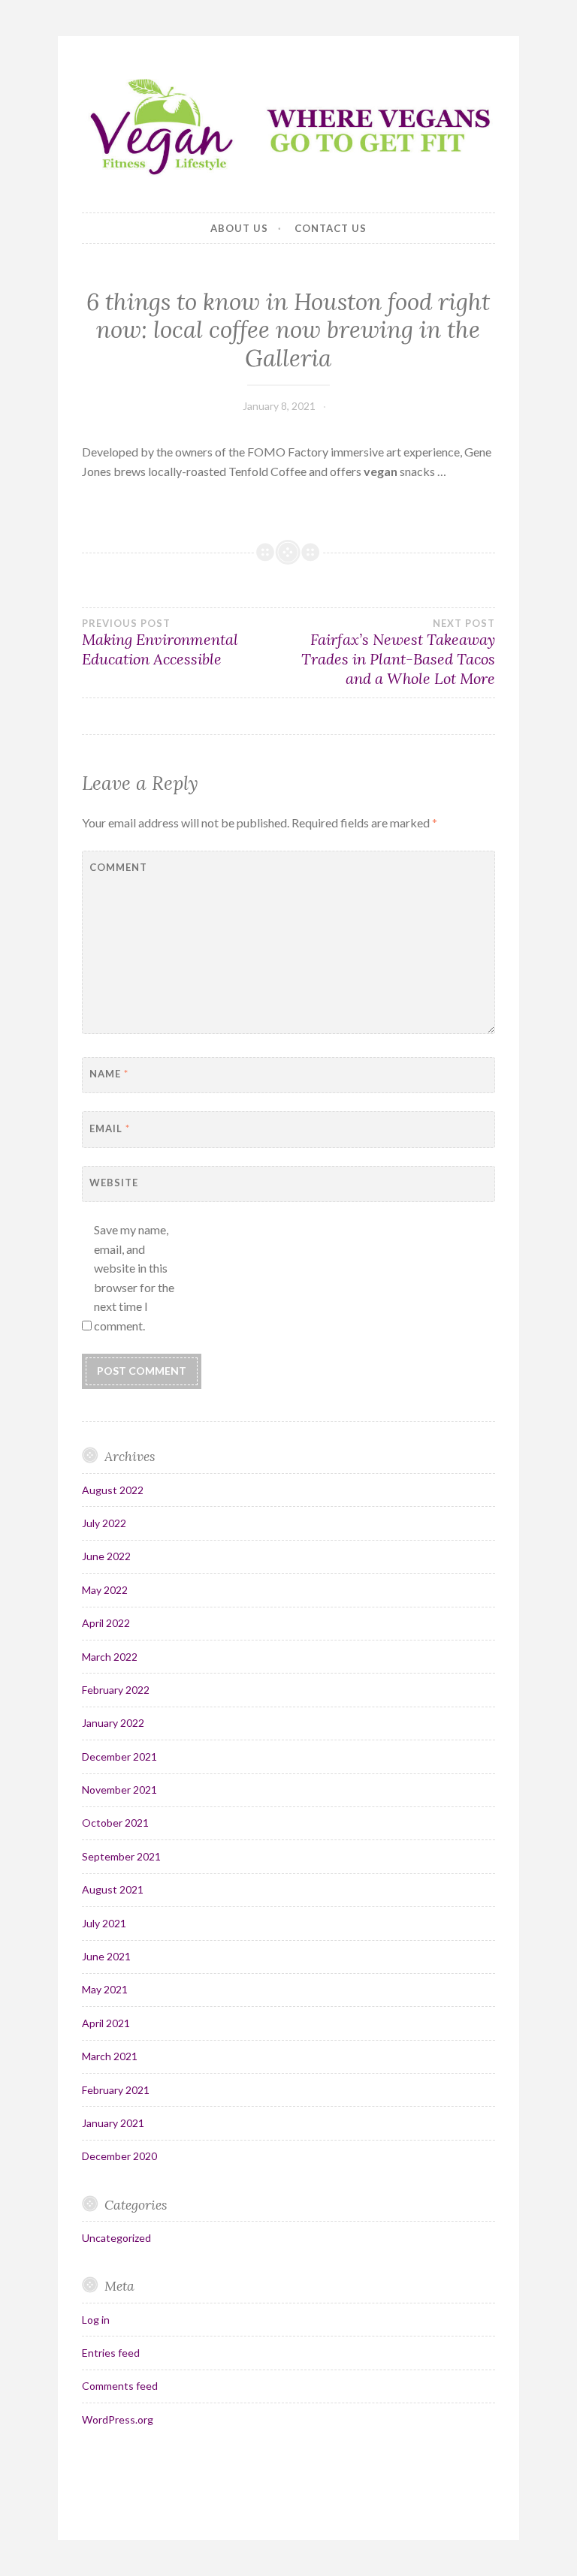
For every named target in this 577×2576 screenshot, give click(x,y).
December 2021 (119, 1757)
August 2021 (113, 1889)
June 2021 (106, 1956)
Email (110, 1128)
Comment (118, 867)
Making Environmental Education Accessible (160, 643)
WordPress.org (118, 2419)
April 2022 (106, 1623)
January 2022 (113, 1723)
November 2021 (119, 1790)
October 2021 (115, 1823)
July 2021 (104, 1923)
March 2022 (110, 1657)
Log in (96, 2320)
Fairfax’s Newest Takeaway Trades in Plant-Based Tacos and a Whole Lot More (398, 652)
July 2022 (104, 1523)
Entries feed (111, 2353)
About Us (239, 228)
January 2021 (113, 2123)
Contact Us (331, 228)
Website (114, 1183)
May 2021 (105, 1989)
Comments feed (120, 2386)
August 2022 (113, 1490)
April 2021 (106, 2023)
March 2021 (110, 2056)
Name (109, 1074)
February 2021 (116, 2090)
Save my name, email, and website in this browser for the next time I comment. (134, 1277)
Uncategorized (116, 2238)
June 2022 (106, 1556)
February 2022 (116, 1690)
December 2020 (119, 2156)
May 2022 (105, 1590)
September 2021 (121, 1856)
